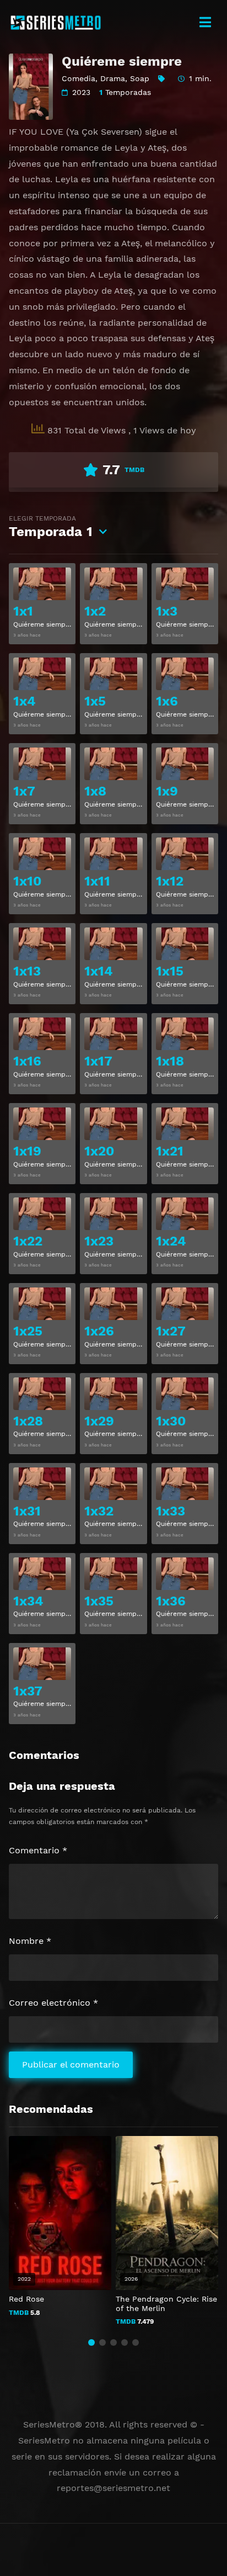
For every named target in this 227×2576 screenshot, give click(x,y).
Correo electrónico (53, 2003)
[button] (91, 2342)
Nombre (30, 1941)
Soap (140, 78)
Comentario (38, 1850)
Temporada (51, 527)
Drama (113, 78)
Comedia (79, 78)
